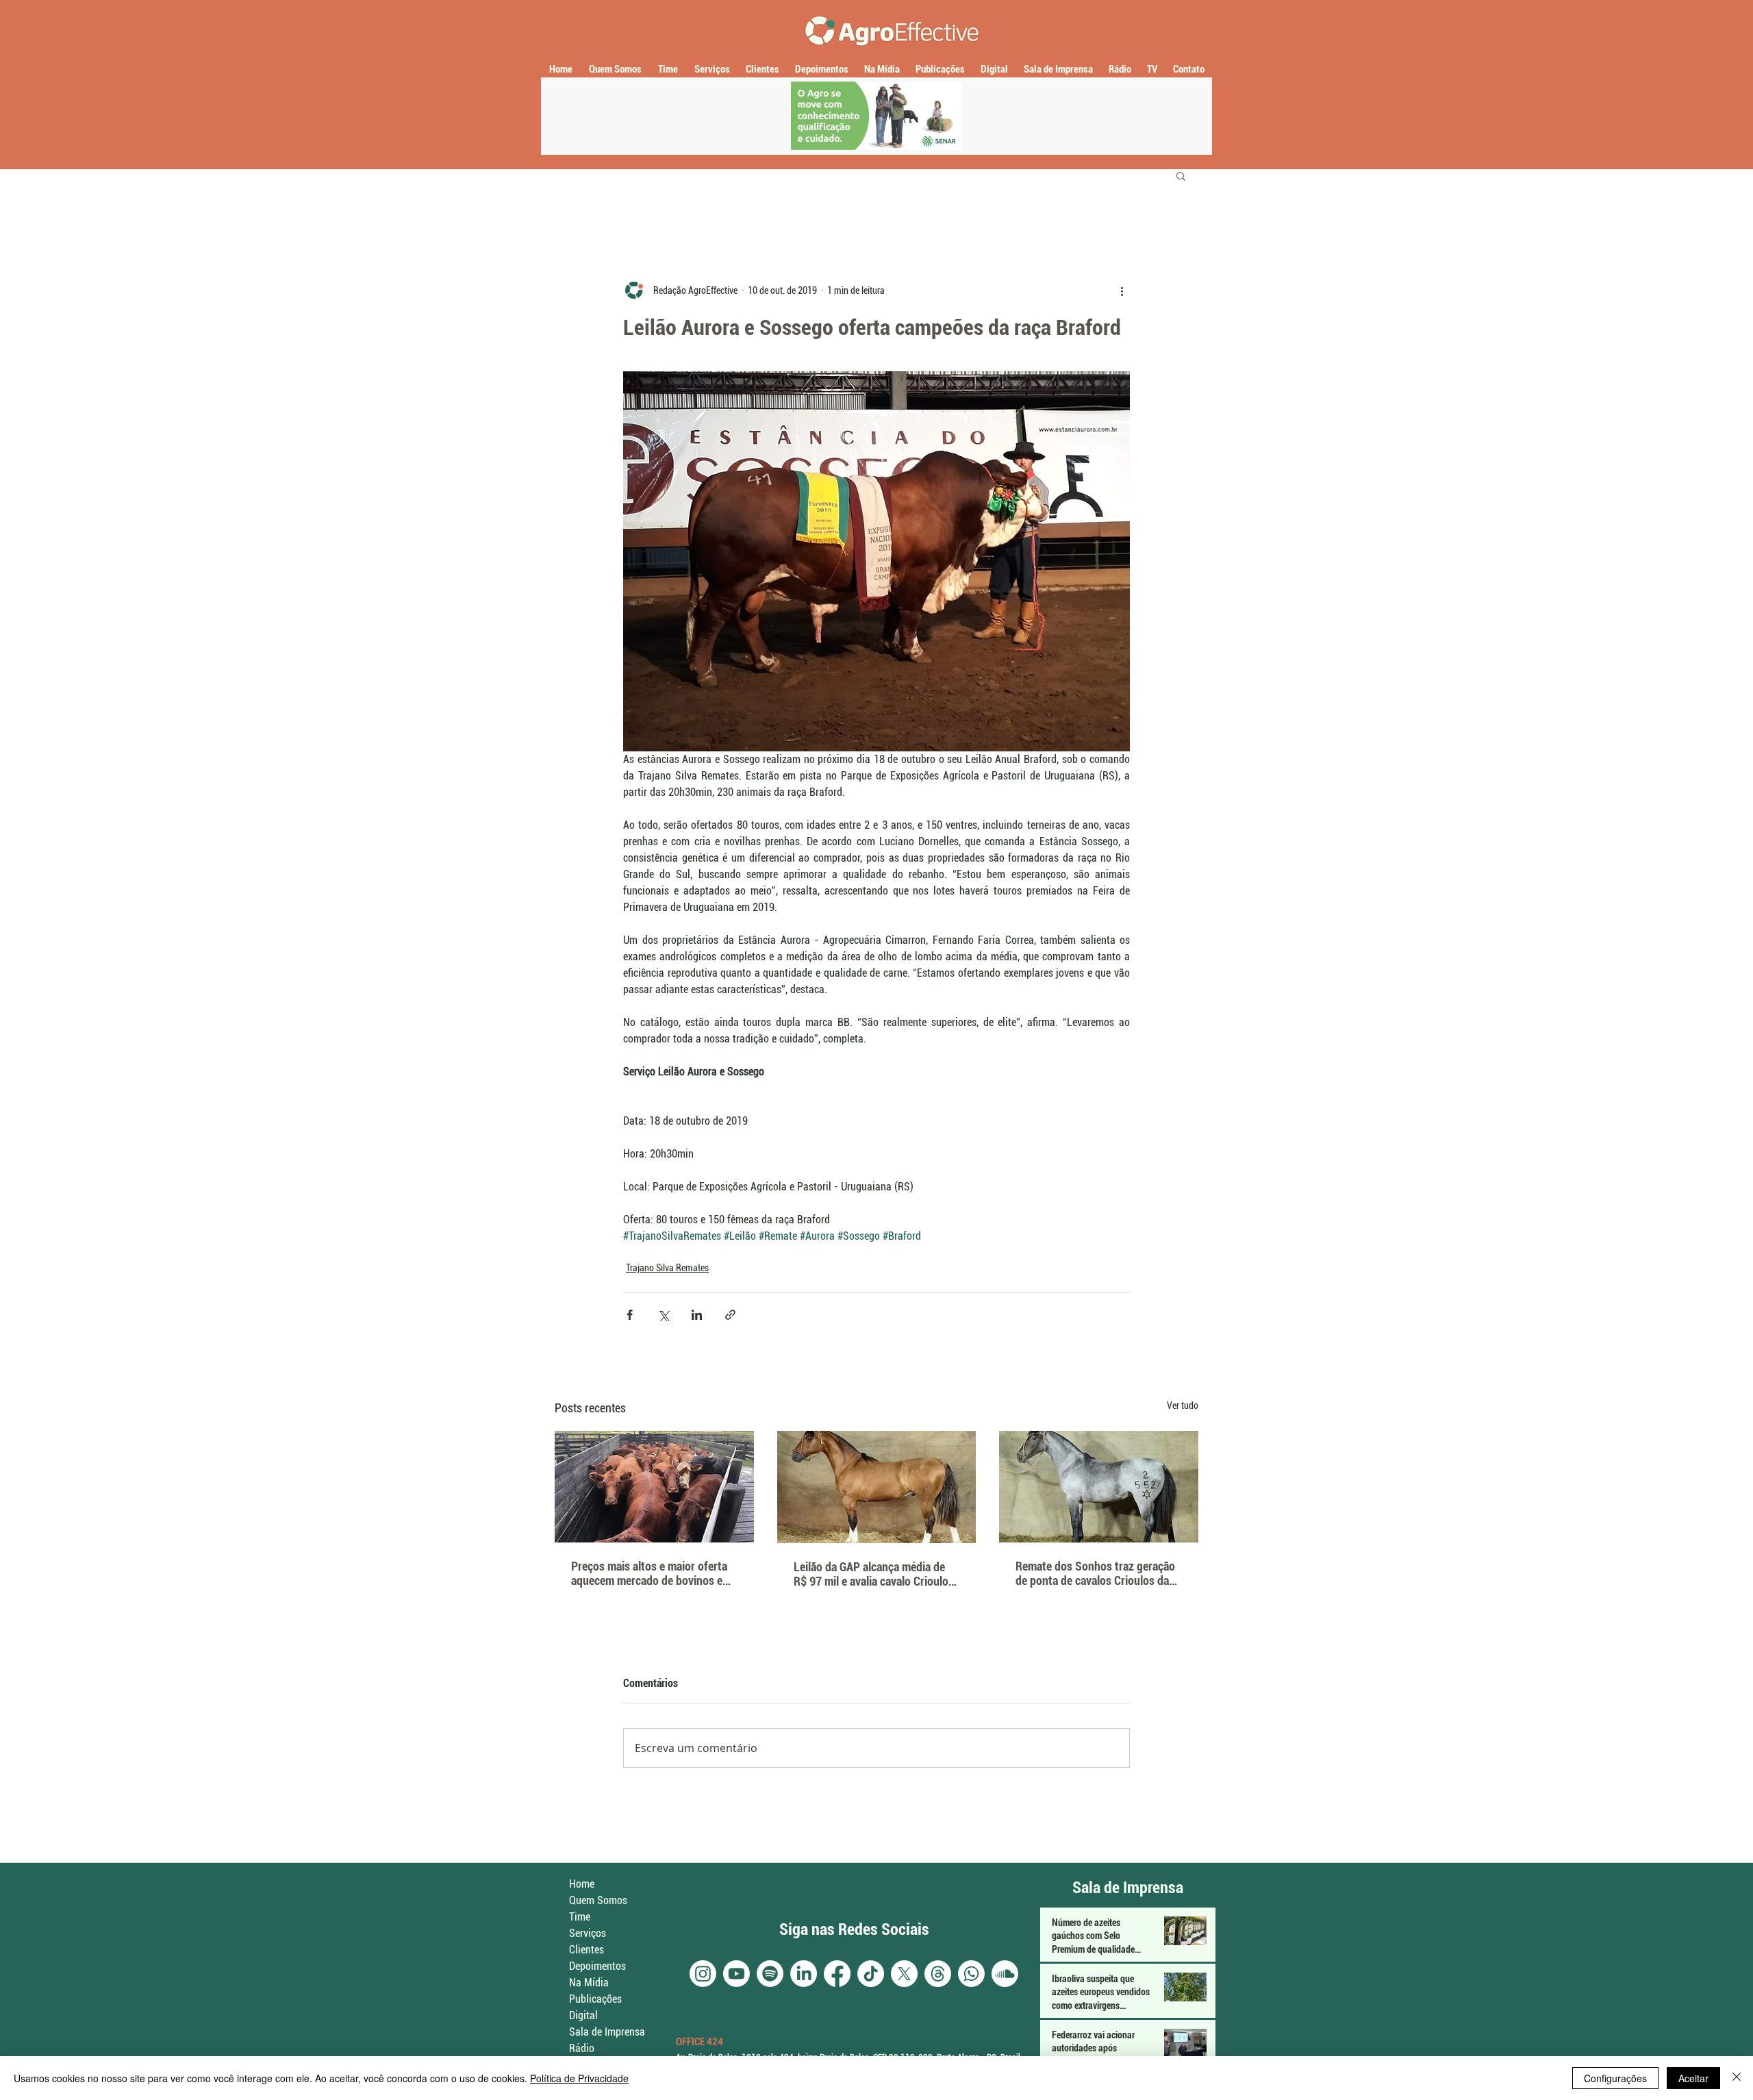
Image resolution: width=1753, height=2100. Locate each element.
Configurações (1615, 2078)
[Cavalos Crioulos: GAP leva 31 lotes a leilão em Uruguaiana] (1099, 1487)
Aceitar (1693, 2078)
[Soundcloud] (1005, 1974)
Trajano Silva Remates (667, 1268)
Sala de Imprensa (607, 2032)
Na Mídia (589, 1983)
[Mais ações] (1122, 290)
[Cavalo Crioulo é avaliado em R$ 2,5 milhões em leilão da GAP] (877, 1487)
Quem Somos (598, 1900)
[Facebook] (837, 1974)
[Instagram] (703, 1974)
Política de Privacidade (579, 2078)
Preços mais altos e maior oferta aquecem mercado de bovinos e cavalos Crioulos (649, 1573)
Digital (583, 2015)
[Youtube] (736, 1974)
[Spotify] (770, 1974)
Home (582, 1884)
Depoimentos (597, 1966)
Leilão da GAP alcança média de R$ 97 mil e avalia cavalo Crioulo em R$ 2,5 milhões (871, 1574)
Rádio (582, 2048)
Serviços (588, 1933)
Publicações (595, 1999)
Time (580, 1917)
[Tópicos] (938, 1974)
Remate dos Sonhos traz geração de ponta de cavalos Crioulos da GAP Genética (1095, 1573)
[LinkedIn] (804, 1974)
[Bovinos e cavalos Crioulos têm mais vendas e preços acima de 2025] (654, 1487)
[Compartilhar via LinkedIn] (697, 1315)
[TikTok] (871, 1974)
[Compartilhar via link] (730, 1315)
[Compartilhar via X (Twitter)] (663, 1315)
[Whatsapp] (971, 1974)
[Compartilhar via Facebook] (630, 1315)
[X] (904, 1974)
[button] (1181, 175)
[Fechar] (1737, 2078)
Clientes (587, 1950)
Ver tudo (1183, 1405)
